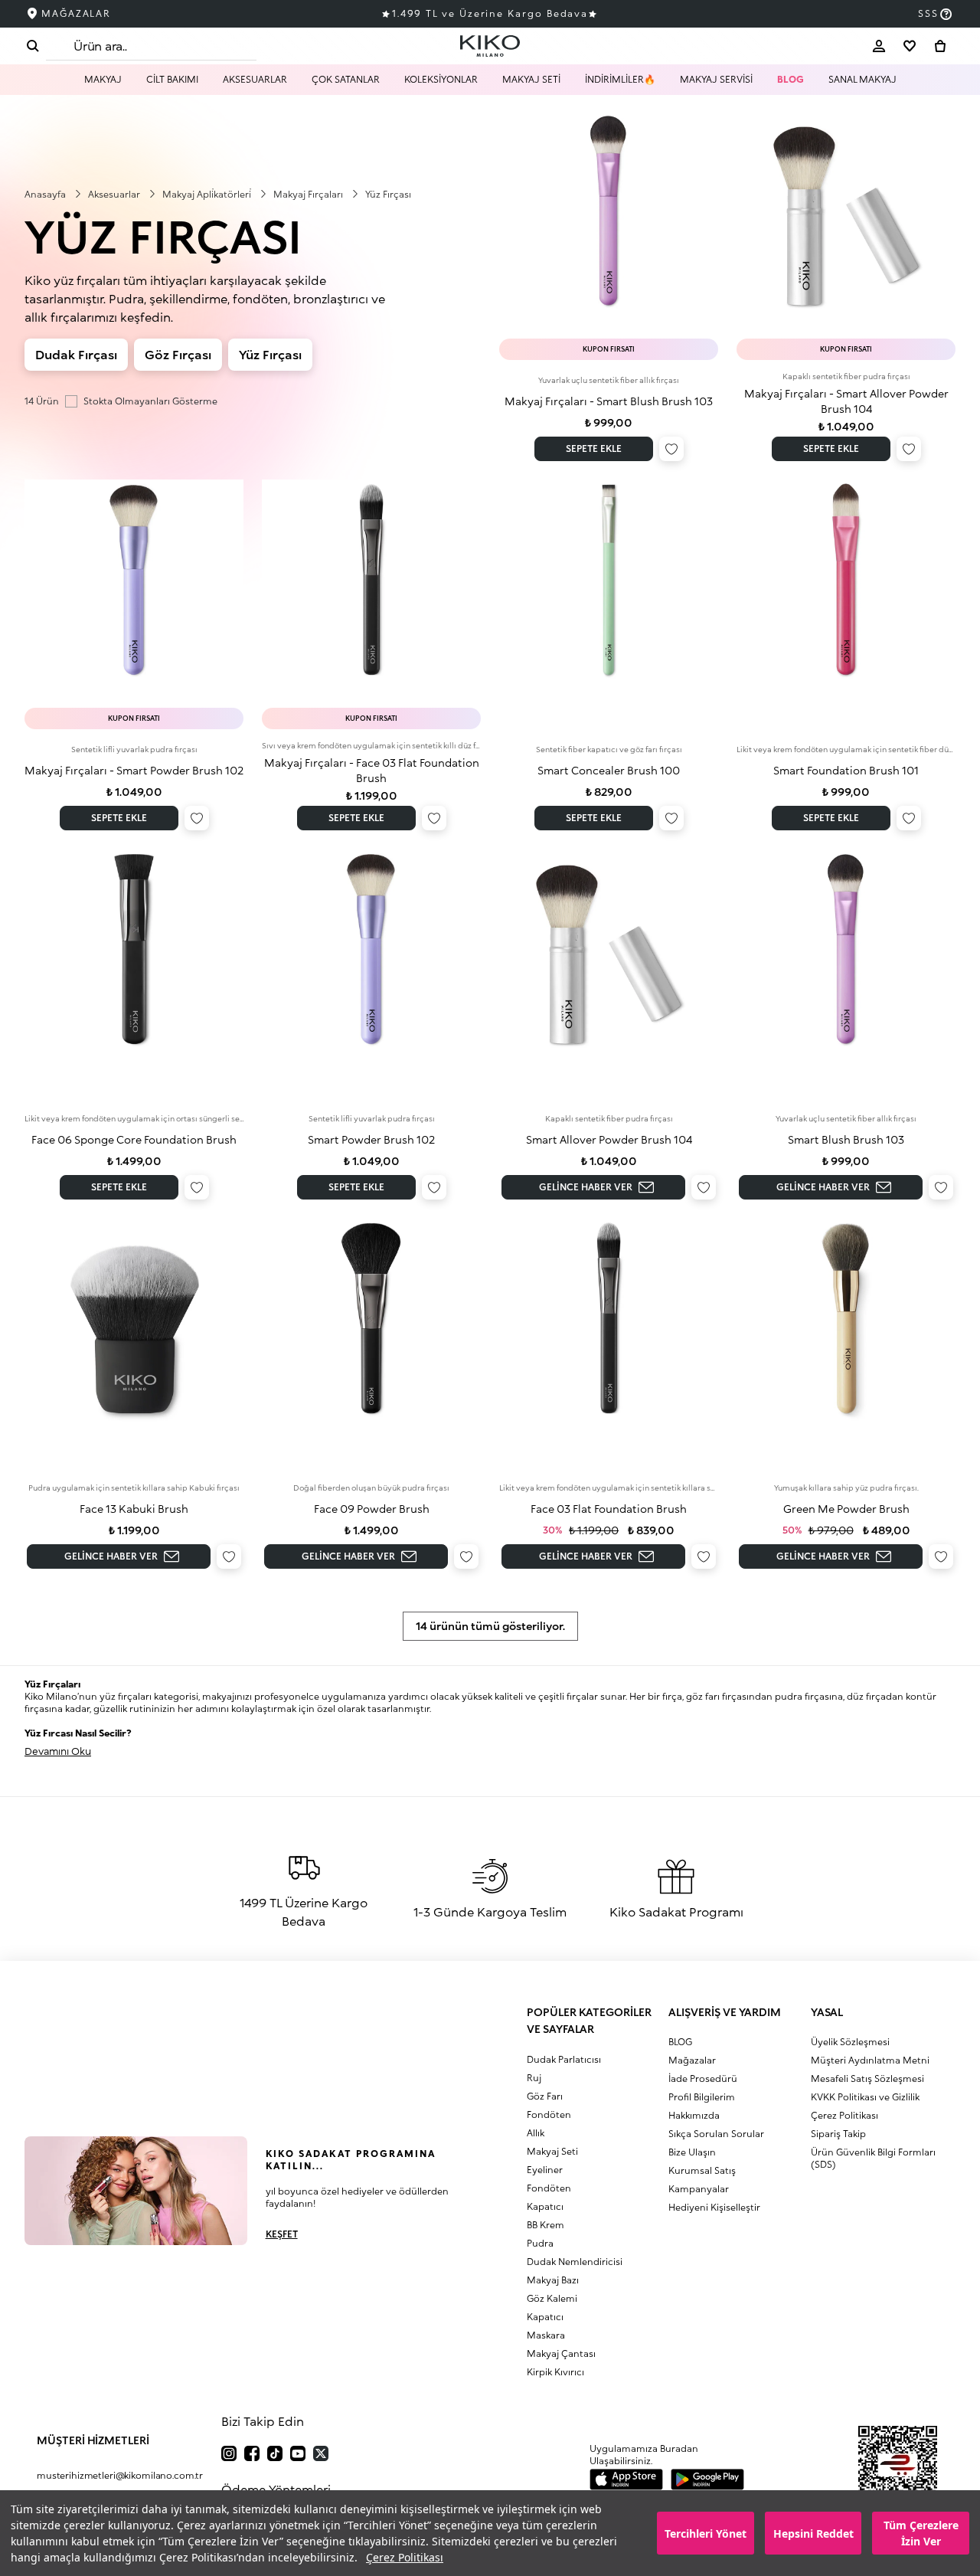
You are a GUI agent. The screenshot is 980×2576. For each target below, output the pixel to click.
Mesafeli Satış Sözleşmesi (867, 2078)
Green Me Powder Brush (846, 1509)
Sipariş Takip (838, 2134)
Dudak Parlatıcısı (564, 2059)
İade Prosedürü (703, 2078)
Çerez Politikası (405, 2557)
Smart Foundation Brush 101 (846, 770)
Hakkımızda (694, 2115)
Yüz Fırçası (270, 354)
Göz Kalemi (552, 2298)
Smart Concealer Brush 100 (609, 770)
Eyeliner (545, 2170)
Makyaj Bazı (553, 2280)
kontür (921, 1696)
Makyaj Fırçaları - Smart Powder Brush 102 (134, 770)
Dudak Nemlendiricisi (575, 2262)
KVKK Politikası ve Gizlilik (865, 2097)
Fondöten (549, 2114)
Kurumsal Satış (702, 2170)
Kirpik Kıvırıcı (555, 2372)
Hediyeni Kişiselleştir (714, 2207)
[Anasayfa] (490, 46)
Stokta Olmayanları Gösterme (150, 401)
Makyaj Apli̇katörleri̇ (208, 194)
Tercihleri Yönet (706, 2533)
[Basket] (940, 46)
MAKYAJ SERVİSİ (716, 79)
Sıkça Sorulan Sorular (716, 2134)
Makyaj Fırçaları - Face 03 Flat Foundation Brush (372, 770)
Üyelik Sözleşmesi (850, 2042)
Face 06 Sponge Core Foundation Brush (134, 1139)
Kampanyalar (699, 2189)
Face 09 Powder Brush (372, 1509)
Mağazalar (692, 2060)
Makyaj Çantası (561, 2353)
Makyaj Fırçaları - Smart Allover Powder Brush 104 (846, 401)
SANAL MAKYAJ (862, 79)
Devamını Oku (58, 1751)
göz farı (703, 1696)
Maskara (546, 2335)
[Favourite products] (910, 46)
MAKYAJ (103, 79)
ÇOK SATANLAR (346, 79)
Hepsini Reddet (813, 2533)
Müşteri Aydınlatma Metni (870, 2060)
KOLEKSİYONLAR (441, 79)
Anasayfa (46, 194)
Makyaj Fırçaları (309, 194)
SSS (928, 13)
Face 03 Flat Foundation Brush (609, 1509)
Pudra (540, 2243)
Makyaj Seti (552, 2151)
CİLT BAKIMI (172, 79)
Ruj (534, 2078)
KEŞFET (282, 2234)
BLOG (791, 79)
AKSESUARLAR (255, 79)
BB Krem (546, 2225)
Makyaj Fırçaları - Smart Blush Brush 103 (609, 401)
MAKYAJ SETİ (531, 79)
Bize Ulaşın (692, 2152)
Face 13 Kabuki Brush (134, 1509)
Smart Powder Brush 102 (371, 1139)
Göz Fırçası (178, 354)
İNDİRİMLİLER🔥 (620, 79)
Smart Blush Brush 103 (846, 1139)
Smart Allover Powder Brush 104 (609, 1139)
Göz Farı (545, 2096)
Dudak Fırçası (76, 354)
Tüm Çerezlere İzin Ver (921, 2533)
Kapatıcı (545, 2206)
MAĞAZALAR (76, 13)
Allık (536, 2133)
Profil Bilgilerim (702, 2097)
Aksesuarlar (115, 194)
